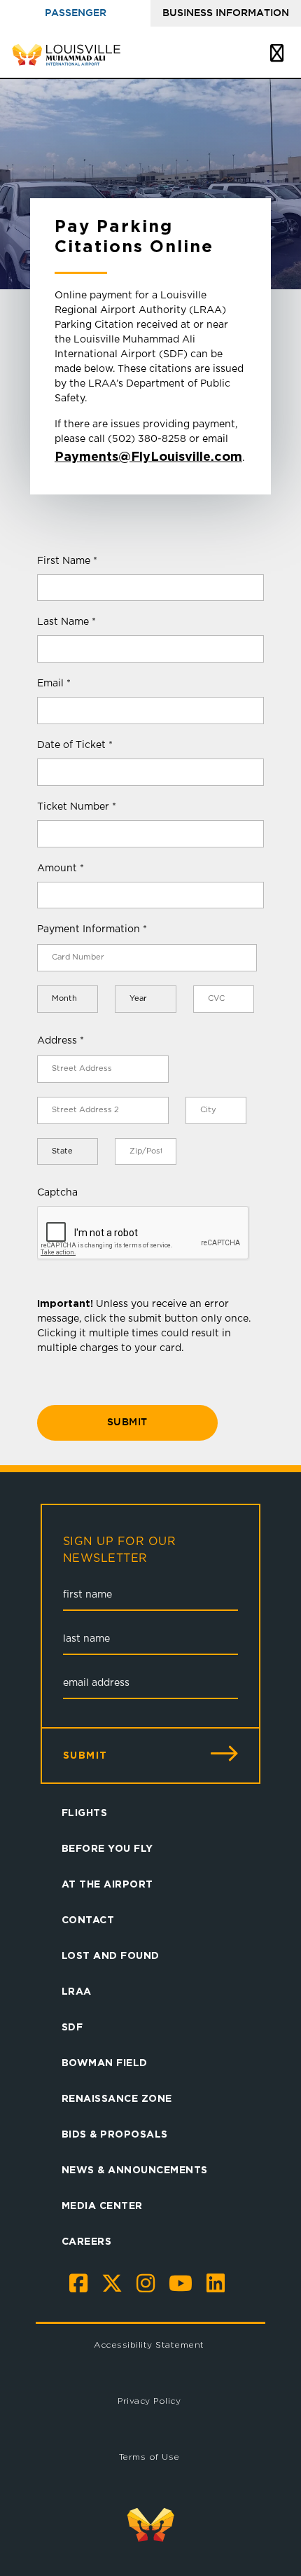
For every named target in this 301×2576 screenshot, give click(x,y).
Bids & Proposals (115, 2134)
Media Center (102, 2205)
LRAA (77, 1991)
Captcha (57, 1193)
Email (54, 684)
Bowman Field (105, 2062)
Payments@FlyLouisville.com (148, 456)
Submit (127, 1422)
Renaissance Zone (117, 2098)
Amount (61, 868)
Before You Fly (107, 1848)
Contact (88, 1919)
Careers (87, 2241)
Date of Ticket (75, 745)
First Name (67, 561)
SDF (72, 2027)
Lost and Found (111, 1955)
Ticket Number (77, 807)
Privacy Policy (149, 2401)
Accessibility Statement (149, 2345)
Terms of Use (149, 2457)
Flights (85, 1812)
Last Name (66, 622)
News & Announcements (135, 2169)
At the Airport (107, 1884)
